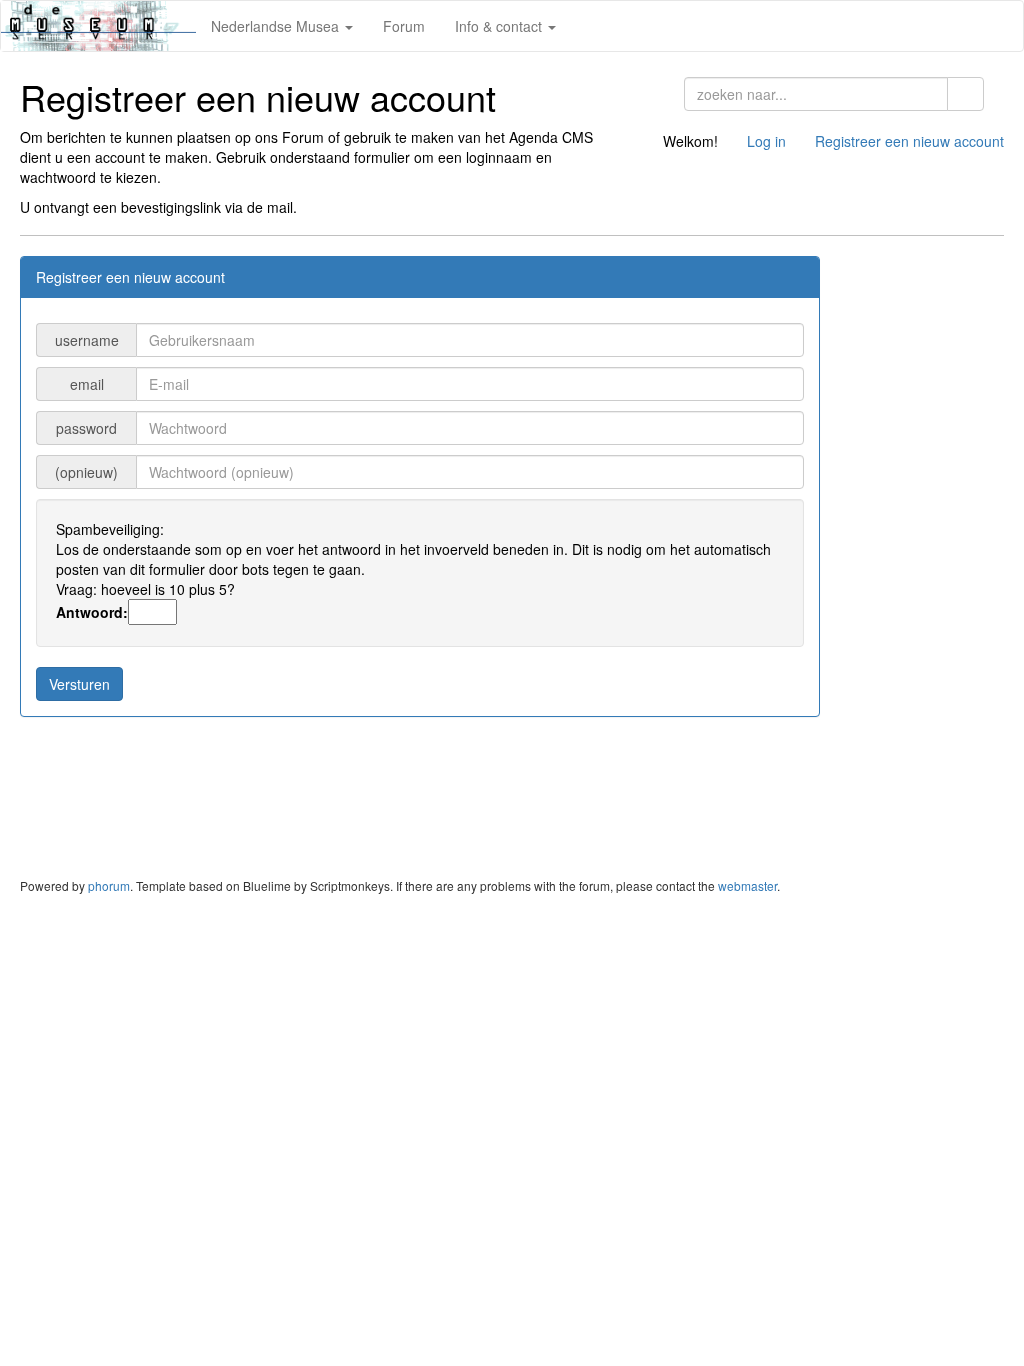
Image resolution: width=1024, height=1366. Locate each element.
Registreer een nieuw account (909, 141)
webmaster (747, 885)
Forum (404, 26)
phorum (109, 885)
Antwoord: (92, 612)
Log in (766, 141)
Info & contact (500, 26)
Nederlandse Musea (277, 26)
